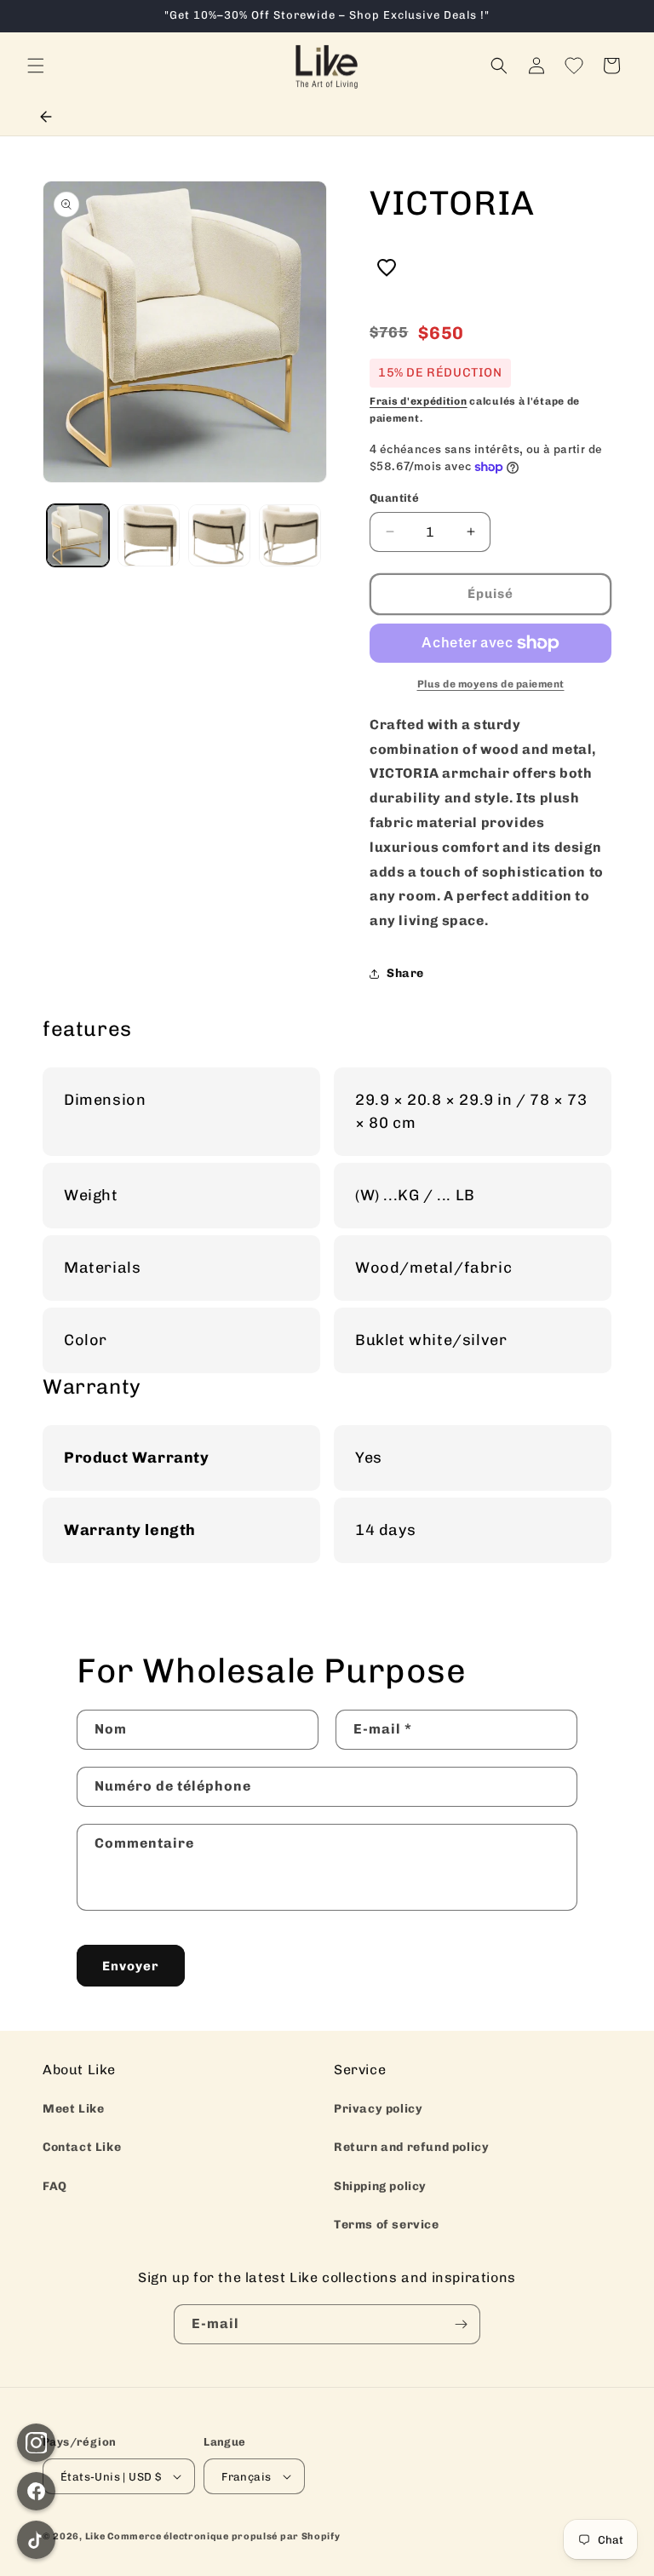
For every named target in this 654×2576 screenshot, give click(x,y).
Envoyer (131, 1966)
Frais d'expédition (419, 401)
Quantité (394, 498)
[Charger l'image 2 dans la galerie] (149, 535)
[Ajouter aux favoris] (387, 269)
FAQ (55, 2186)
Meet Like (73, 2109)
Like (95, 2536)
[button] (36, 66)
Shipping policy (380, 2186)
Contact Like (82, 2147)
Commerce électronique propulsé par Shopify (224, 2536)
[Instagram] (36, 2443)
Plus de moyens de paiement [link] (491, 684)
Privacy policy (378, 2109)
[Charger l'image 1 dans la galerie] (78, 535)
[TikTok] (36, 2540)
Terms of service (387, 2225)
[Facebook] (36, 2491)
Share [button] (405, 973)
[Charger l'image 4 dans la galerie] (290, 535)
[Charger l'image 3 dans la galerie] (219, 535)
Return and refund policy (411, 2147)
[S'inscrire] (461, 2324)
